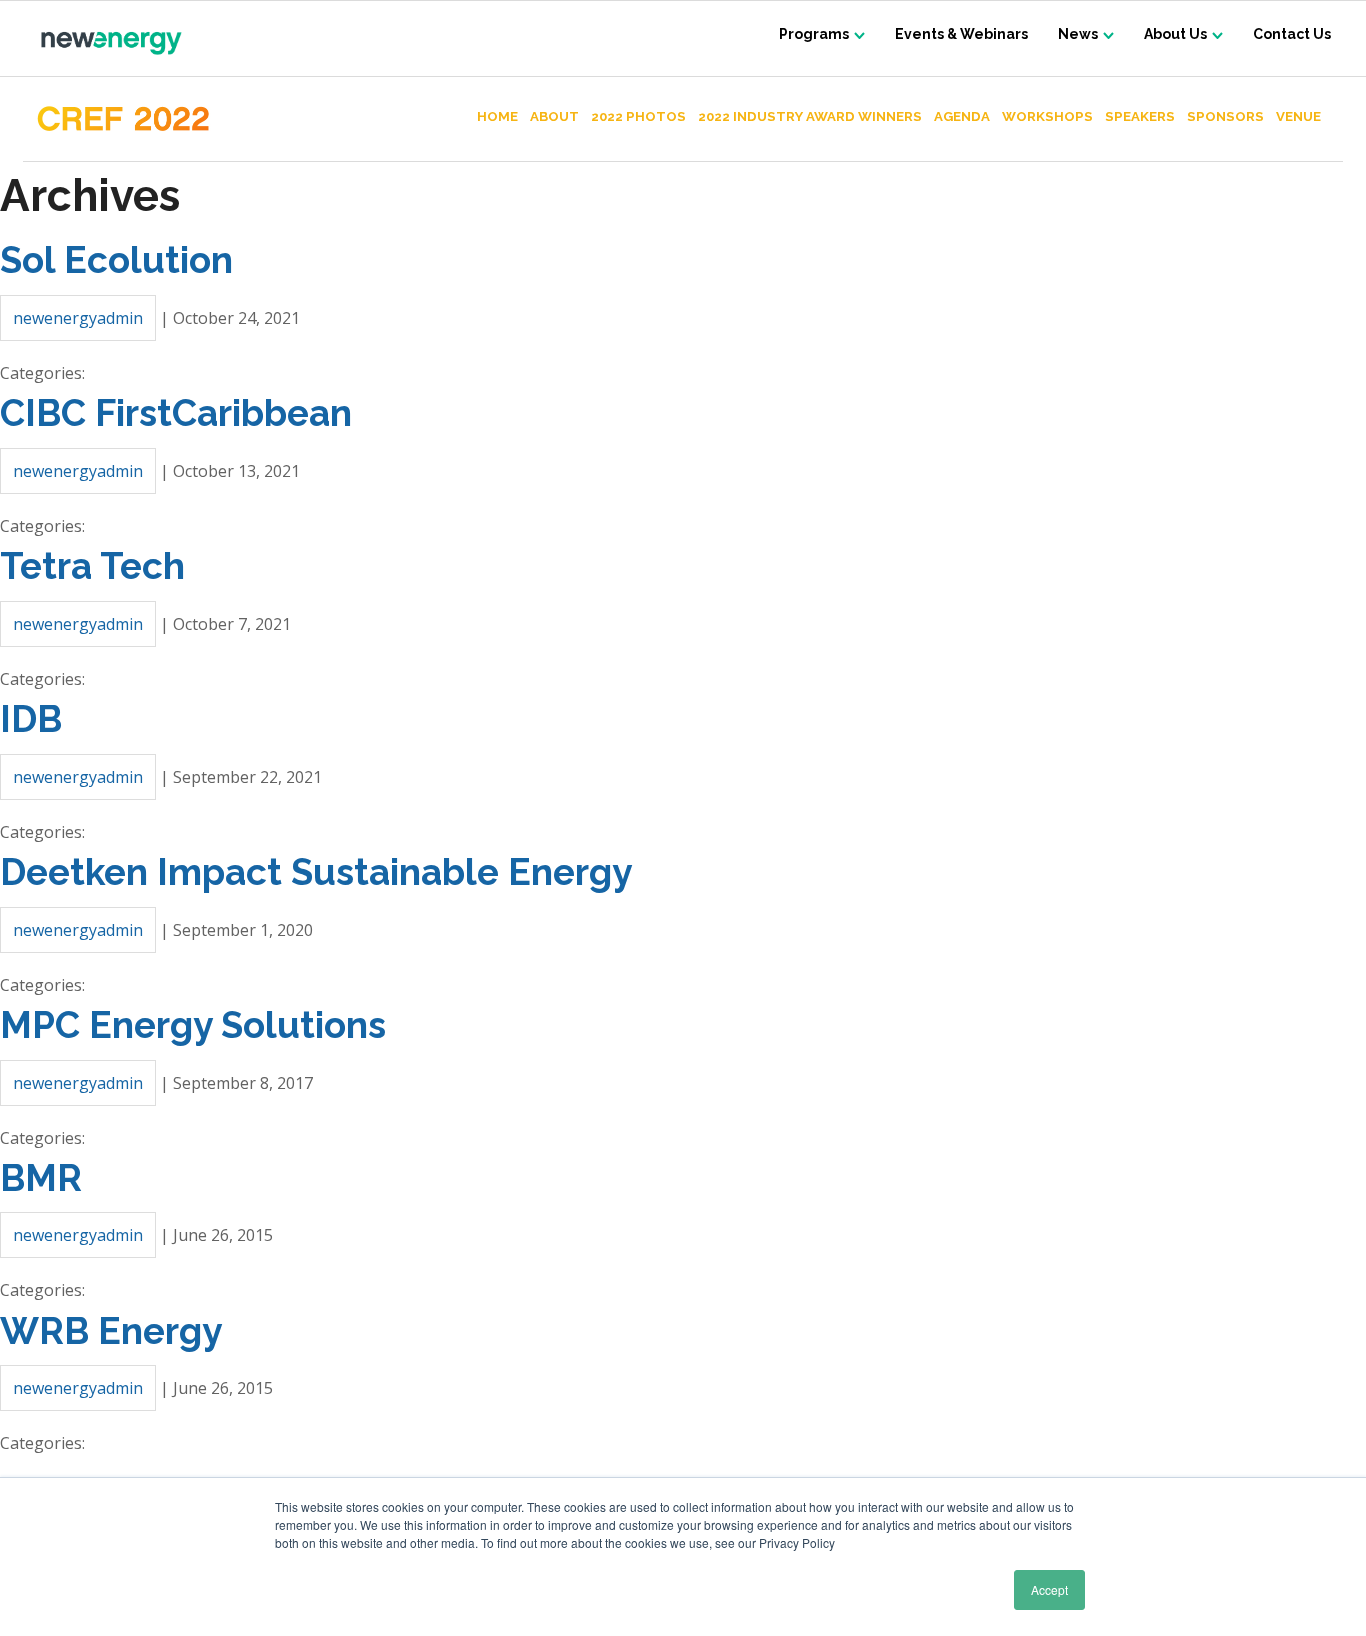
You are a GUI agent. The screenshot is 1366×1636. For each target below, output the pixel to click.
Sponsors (1225, 116)
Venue (1298, 116)
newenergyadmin (78, 318)
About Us (1175, 34)
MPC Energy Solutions (193, 1025)
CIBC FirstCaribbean (176, 413)
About (554, 116)
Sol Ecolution (116, 260)
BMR (41, 1178)
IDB (31, 719)
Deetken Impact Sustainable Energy (316, 872)
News (1078, 34)
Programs (814, 34)
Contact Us (1292, 34)
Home (497, 116)
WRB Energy (111, 1331)
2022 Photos (638, 116)
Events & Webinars (961, 34)
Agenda (962, 116)
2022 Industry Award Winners (810, 116)
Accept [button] (1049, 1589)
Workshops (1047, 116)
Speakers (1140, 116)
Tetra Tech (92, 566)
